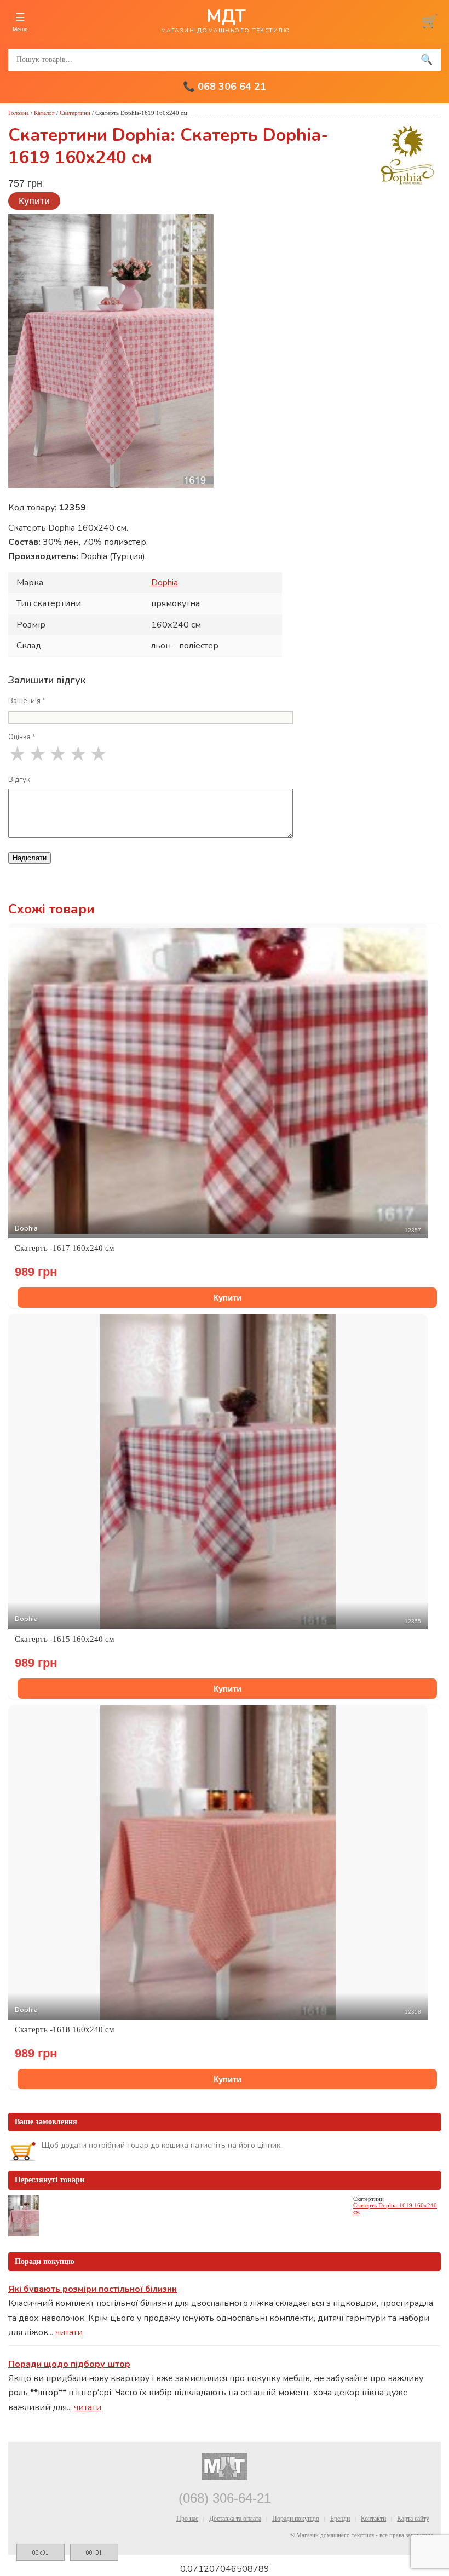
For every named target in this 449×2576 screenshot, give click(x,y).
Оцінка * (22, 737)
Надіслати (30, 858)
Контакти (373, 2519)
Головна (19, 113)
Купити (34, 201)
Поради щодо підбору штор (69, 2364)
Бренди (340, 2519)
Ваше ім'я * (27, 701)
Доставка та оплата (235, 2519)
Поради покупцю (296, 2519)
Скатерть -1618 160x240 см (65, 2029)
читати (69, 2332)
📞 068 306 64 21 (225, 87)
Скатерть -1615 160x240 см (65, 1639)
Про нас (187, 2519)
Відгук (19, 780)
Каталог (44, 113)
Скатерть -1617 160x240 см (65, 1248)
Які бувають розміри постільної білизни (93, 2289)
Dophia (165, 583)
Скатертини (75, 113)
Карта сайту (413, 2519)
